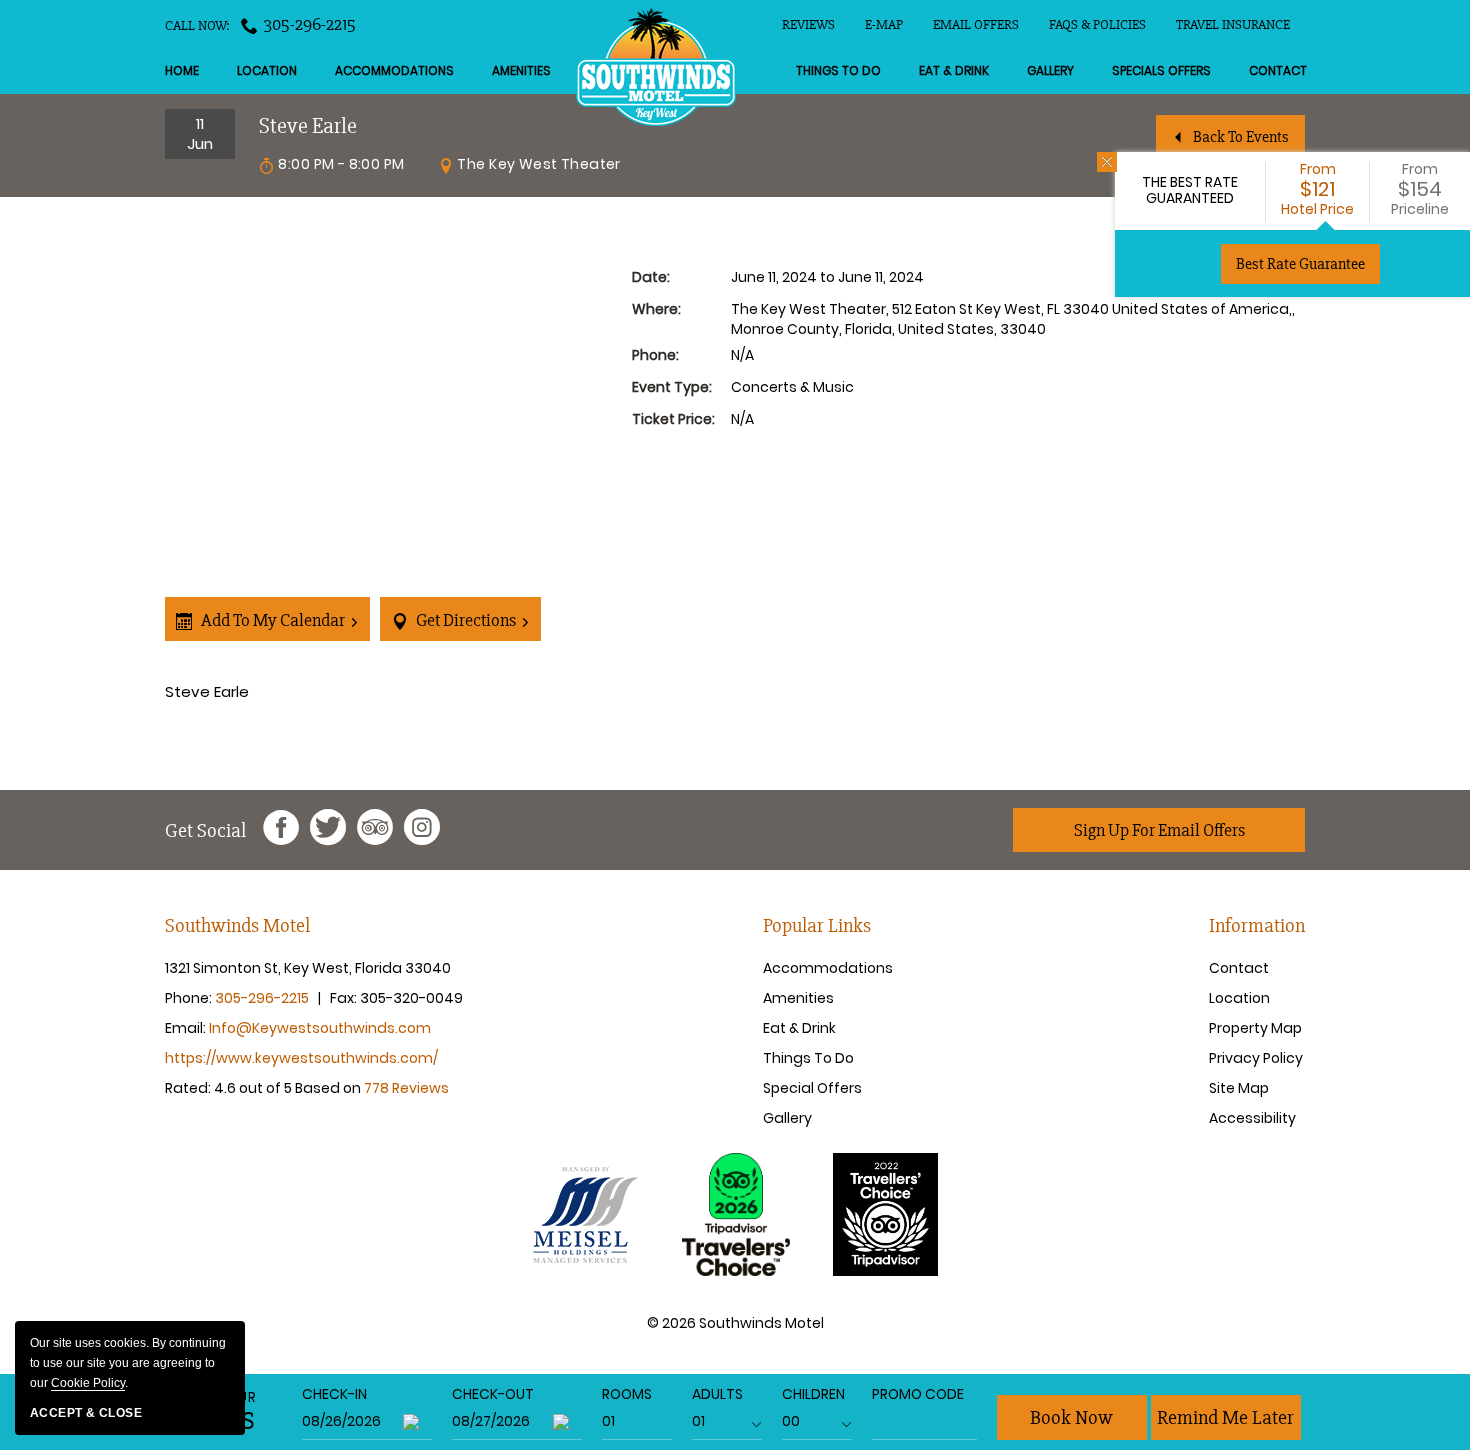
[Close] (1107, 162)
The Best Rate (1190, 190)
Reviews (808, 24)
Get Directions (464, 620)
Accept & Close (86, 1413)
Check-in (334, 1394)
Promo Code (918, 1394)
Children (813, 1394)
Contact (1278, 70)
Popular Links (817, 925)
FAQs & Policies (1097, 24)
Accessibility (1252, 1118)
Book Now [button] (1071, 1417)
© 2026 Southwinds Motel (735, 1323)
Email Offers (976, 24)
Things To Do (838, 70)
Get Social (205, 830)
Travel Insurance (1233, 24)
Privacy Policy (1256, 1058)
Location (267, 70)
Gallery (1050, 70)
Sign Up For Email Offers (1159, 830)
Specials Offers (1161, 70)
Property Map (1255, 1028)
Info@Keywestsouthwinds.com (320, 1028)
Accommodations (394, 70)
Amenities (521, 70)
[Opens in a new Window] (281, 831)
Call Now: (260, 24)
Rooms (627, 1394)
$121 (1317, 189)
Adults (717, 1394)
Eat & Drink (954, 70)
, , (308, 968)
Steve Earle (207, 691)
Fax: (396, 998)
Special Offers (812, 1088)
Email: (298, 1028)
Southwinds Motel (237, 925)
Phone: (246, 998)
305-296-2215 (310, 24)
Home (182, 70)
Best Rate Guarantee (1300, 264)
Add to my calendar (271, 620)
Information (1257, 925)
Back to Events (1241, 137)
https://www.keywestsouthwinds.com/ (301, 1058)
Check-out (493, 1394)
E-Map (884, 24)
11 (200, 133)
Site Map (1239, 1088)
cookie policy (88, 1383)
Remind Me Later (1225, 1417)
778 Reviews (406, 1088)
